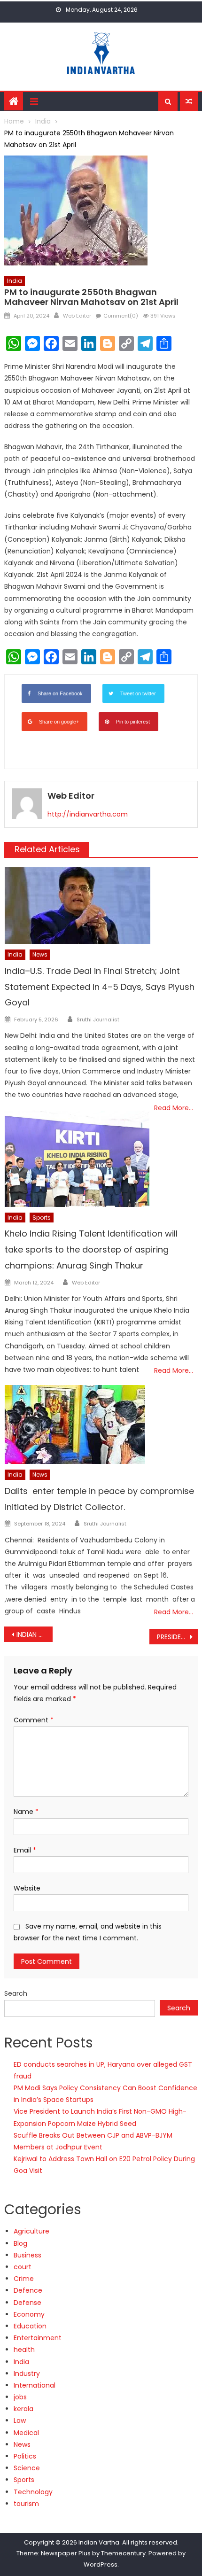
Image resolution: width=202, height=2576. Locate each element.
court (23, 2267)
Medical (26, 2433)
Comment (34, 1720)
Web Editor (77, 316)
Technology (33, 2492)
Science (27, 2468)
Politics (25, 2456)
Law (20, 2420)
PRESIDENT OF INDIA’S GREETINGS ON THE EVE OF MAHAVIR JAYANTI (177, 1637)
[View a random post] (189, 101)
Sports (42, 1218)
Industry (27, 2374)
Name (26, 1812)
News (40, 954)
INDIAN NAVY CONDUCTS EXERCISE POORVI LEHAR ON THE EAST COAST (35, 1634)
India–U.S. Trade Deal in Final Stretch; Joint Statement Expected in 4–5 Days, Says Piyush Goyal (100, 987)
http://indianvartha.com (88, 814)
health (24, 2350)
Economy (29, 2314)
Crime (24, 2279)
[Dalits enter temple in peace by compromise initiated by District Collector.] (101, 1424)
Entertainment (38, 2338)
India (15, 281)
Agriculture (31, 2231)
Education (30, 2326)
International (35, 2385)
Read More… (174, 1108)
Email (25, 1850)
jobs (20, 2397)
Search (16, 1993)
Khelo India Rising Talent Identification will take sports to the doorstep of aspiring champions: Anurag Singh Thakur (91, 1249)
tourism (26, 2504)
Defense (27, 2303)
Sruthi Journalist (98, 1020)
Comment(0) (121, 316)
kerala (23, 2409)
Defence (28, 2290)
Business (27, 2255)
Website (27, 1888)
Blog (20, 2243)
